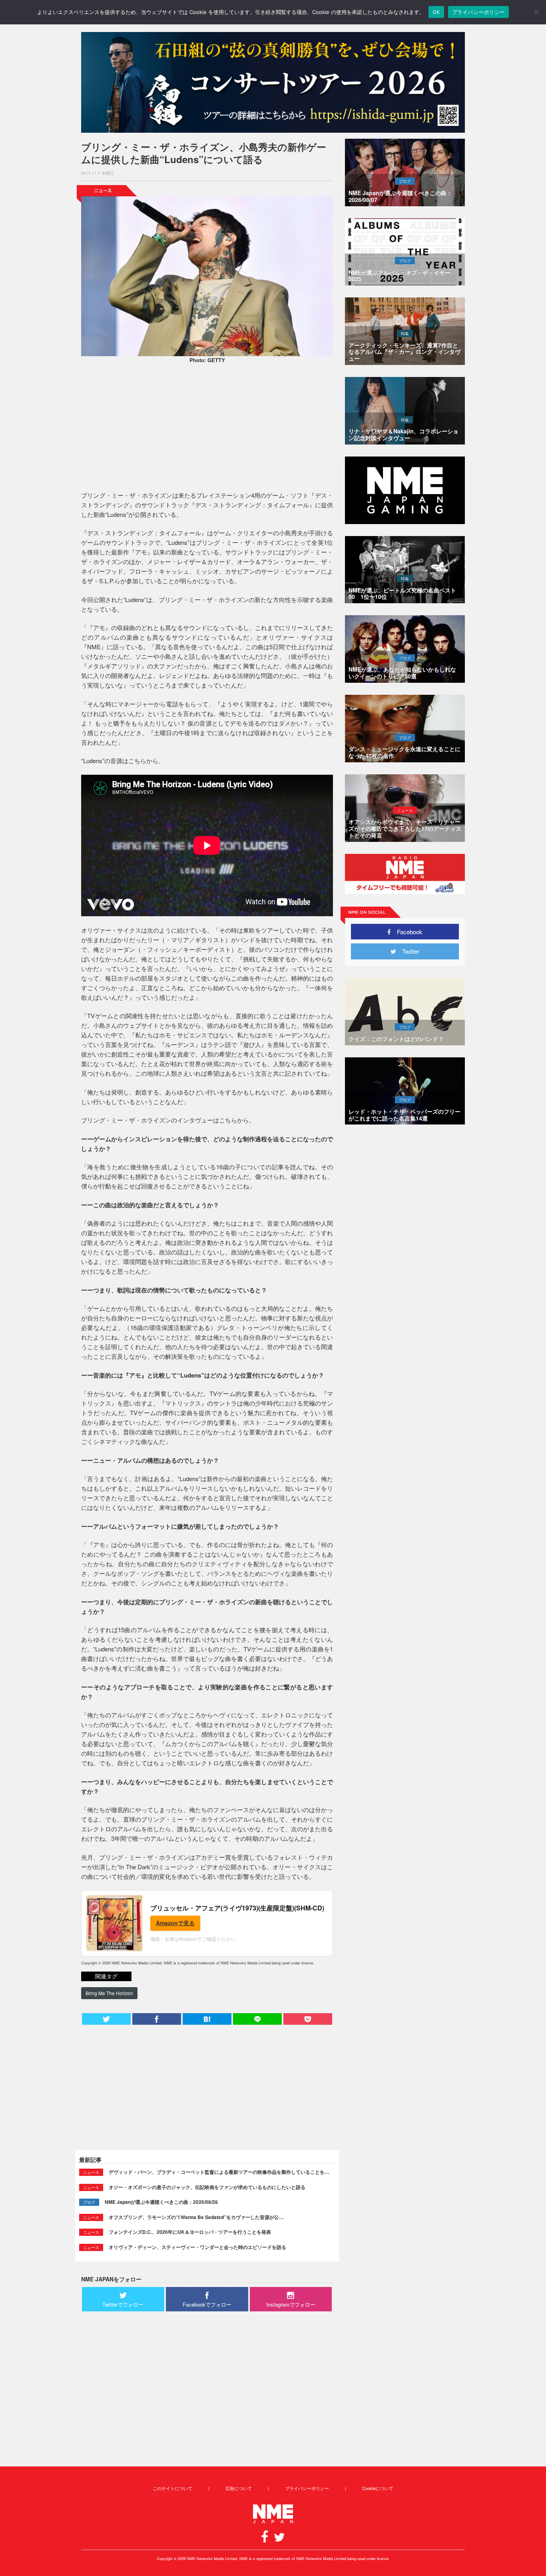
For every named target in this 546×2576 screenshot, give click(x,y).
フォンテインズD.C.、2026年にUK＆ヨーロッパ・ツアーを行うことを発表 (190, 2232)
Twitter (408, 951)
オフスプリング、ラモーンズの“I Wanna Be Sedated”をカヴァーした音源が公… (196, 2217)
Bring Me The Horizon (109, 1993)
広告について (239, 2488)
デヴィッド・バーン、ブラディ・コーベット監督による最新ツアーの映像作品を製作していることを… (219, 2172)
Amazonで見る (175, 1923)
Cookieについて (378, 2488)
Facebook (407, 932)
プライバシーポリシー (307, 2488)
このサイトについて (172, 2488)
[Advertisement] (207, 429)
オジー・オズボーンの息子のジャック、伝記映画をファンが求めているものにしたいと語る (207, 2187)
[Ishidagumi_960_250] (273, 82)
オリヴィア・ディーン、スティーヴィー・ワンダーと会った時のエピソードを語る (197, 2247)
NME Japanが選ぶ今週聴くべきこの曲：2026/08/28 (161, 2202)
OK (436, 12)
